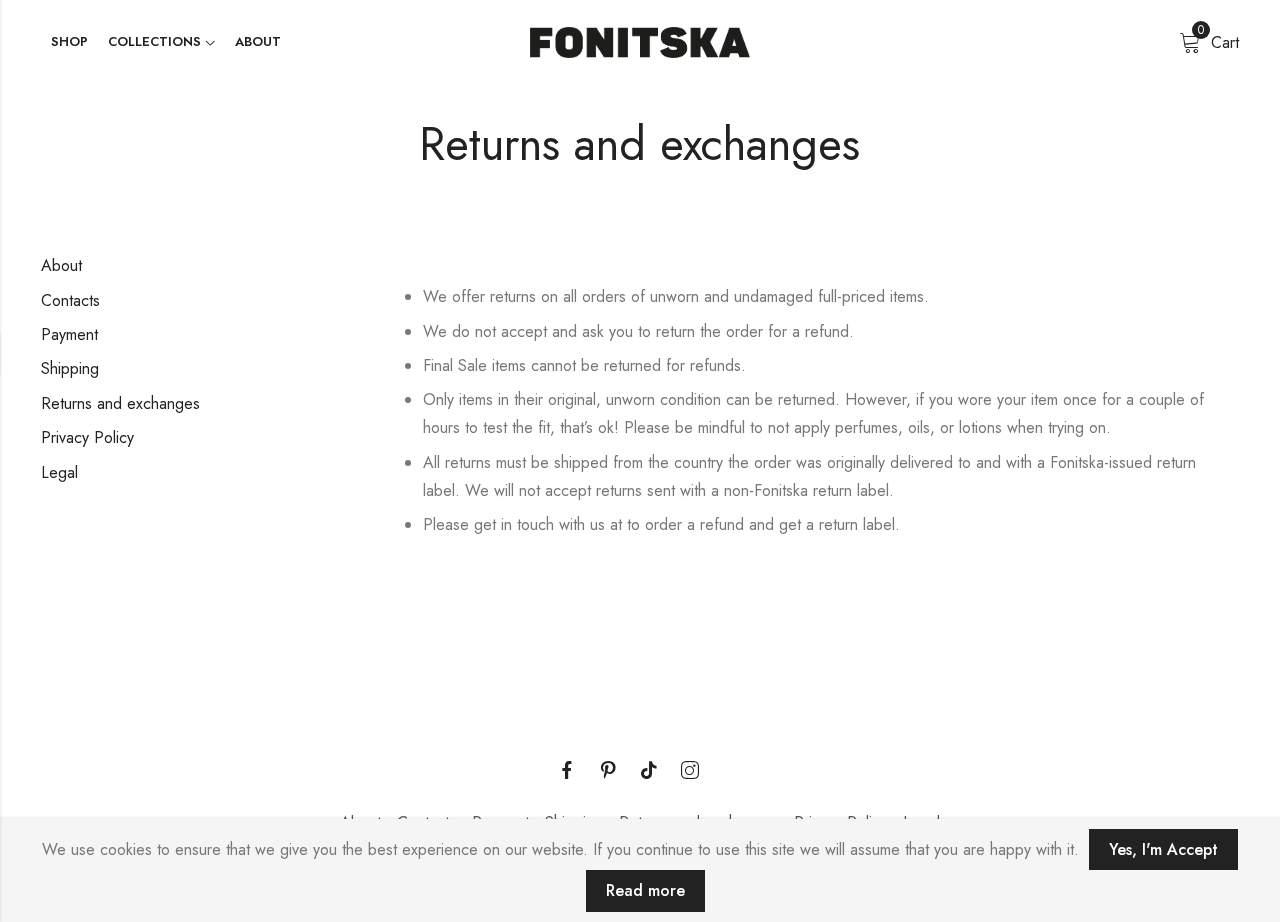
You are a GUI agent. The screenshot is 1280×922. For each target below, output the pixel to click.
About (61, 265)
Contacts (70, 300)
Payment (69, 334)
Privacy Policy (87, 437)
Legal (59, 472)
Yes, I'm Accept (1163, 849)
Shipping (70, 368)
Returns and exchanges (120, 403)
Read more (645, 890)
